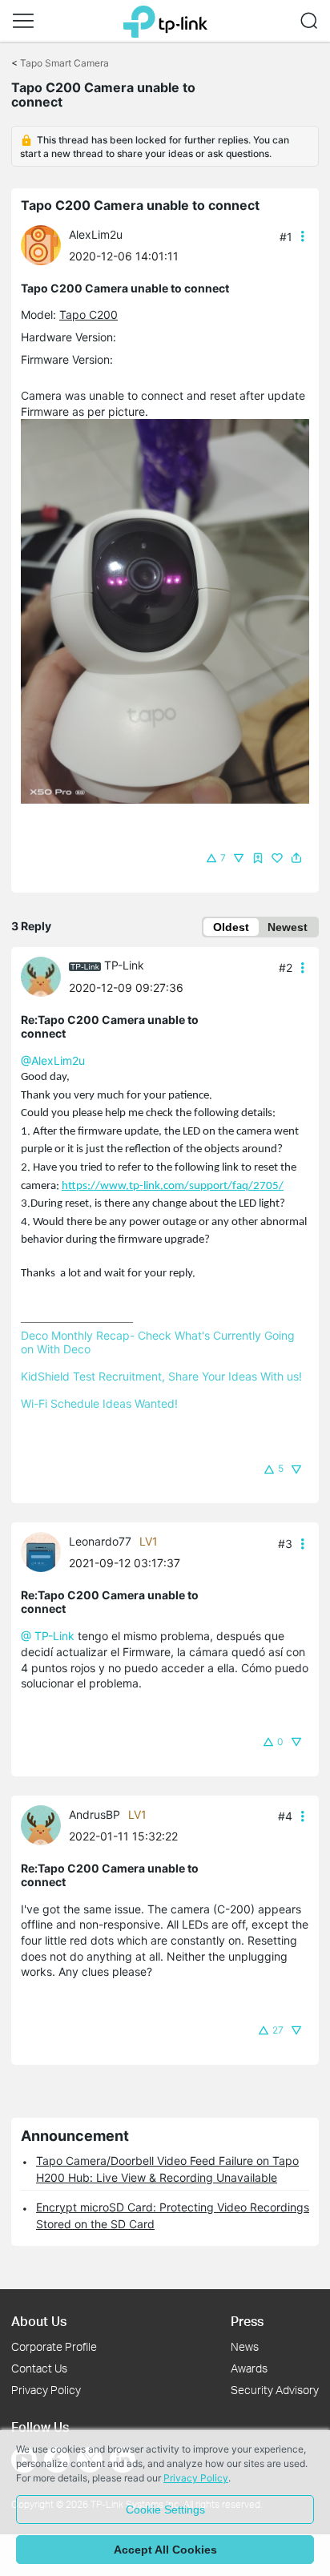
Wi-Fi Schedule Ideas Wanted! (99, 1403)
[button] (23, 21)
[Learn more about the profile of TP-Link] (45, 976)
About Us (39, 2321)
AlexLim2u (96, 234)
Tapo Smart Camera (64, 63)
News (245, 2346)
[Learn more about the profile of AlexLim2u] (45, 244)
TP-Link (124, 965)
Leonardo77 (100, 1541)
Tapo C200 (89, 314)
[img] (258, 858)
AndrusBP (95, 1814)
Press (247, 2321)
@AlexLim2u (53, 1060)
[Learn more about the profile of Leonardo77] (45, 1551)
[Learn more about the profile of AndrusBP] (45, 1824)
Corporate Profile (54, 2346)
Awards (249, 2368)
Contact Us (39, 2368)
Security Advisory (275, 2390)
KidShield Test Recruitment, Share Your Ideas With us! (161, 1376)
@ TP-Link (48, 1636)
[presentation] (41, 245)
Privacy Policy (46, 2390)
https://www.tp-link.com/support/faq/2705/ (173, 1186)
